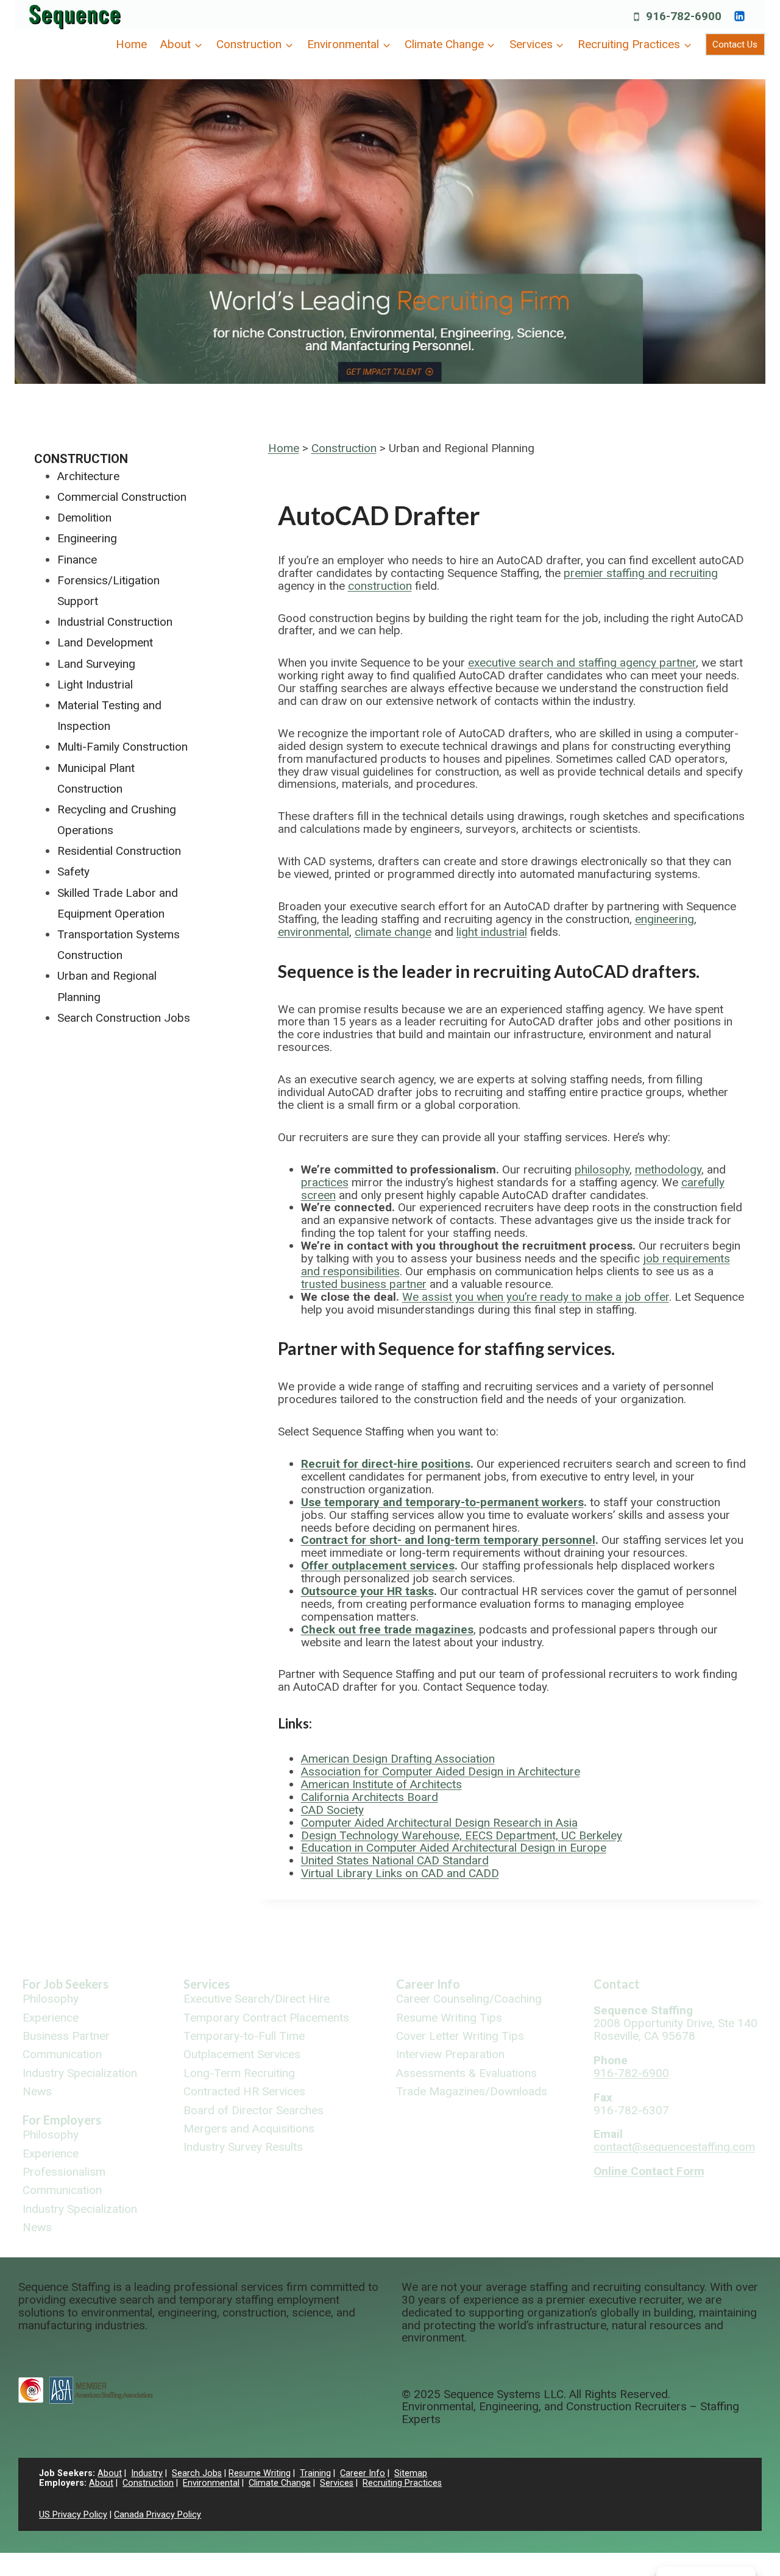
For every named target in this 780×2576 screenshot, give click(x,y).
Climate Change (280, 2483)
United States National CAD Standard (395, 1860)
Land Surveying (96, 664)
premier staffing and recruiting (641, 573)
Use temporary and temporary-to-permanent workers (442, 1502)
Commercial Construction (122, 497)
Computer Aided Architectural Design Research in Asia (439, 1823)
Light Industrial (95, 685)
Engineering (87, 538)
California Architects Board (370, 1797)
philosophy (602, 1169)
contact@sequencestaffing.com (674, 2147)
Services (207, 1984)
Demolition (84, 518)
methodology (668, 1169)
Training (315, 2473)
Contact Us (735, 44)
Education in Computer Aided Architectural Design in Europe (454, 1848)
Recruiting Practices (402, 2483)
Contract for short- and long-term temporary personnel (448, 1540)
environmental (314, 932)
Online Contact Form (649, 2171)
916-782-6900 (631, 2073)
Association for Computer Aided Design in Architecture (441, 1771)
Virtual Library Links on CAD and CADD (400, 1873)
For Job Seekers (66, 1984)
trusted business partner (364, 1284)
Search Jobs (197, 2473)
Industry (147, 2473)
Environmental (211, 2483)
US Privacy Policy (73, 2515)
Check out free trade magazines (387, 1629)
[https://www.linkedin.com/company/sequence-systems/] (739, 16)
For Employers (62, 2120)
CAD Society (332, 1810)
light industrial (492, 932)
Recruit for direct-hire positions (386, 1464)
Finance (77, 560)
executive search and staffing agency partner (582, 663)
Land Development (105, 642)
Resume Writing (260, 2473)
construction (380, 586)
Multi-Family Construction (122, 747)
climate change (393, 932)
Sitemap (411, 2473)
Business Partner (66, 2036)
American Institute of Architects (381, 1784)
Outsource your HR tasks (367, 1591)
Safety (73, 872)
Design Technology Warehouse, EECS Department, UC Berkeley (462, 1835)
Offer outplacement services (378, 1566)
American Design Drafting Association (398, 1759)
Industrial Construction (115, 622)
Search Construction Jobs (124, 1018)
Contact (617, 1984)
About (110, 2473)
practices (325, 1182)
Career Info (428, 1984)
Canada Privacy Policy (158, 2515)
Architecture (88, 476)
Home (131, 44)
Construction (344, 448)
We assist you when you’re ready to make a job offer (536, 1297)
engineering (665, 919)
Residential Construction (119, 851)
